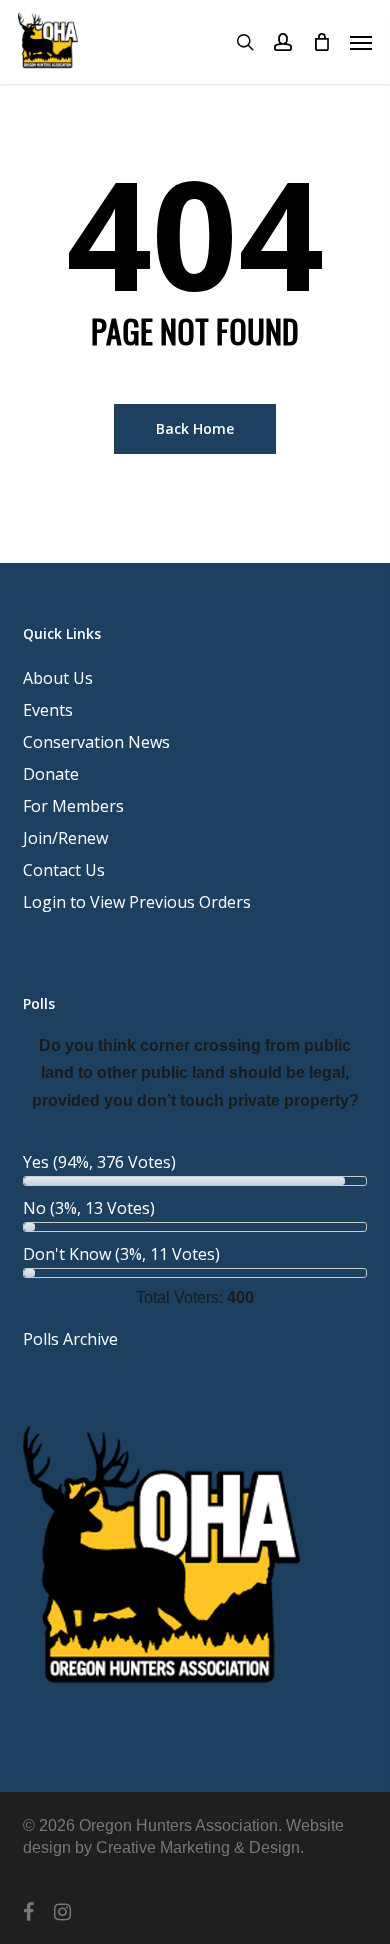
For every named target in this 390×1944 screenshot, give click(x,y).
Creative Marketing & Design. (200, 1847)
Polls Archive (70, 1339)
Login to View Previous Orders (137, 902)
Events (48, 710)
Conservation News (96, 742)
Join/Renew (65, 838)
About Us (58, 678)
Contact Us (64, 870)
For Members (73, 806)
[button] (361, 42)
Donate (51, 774)
